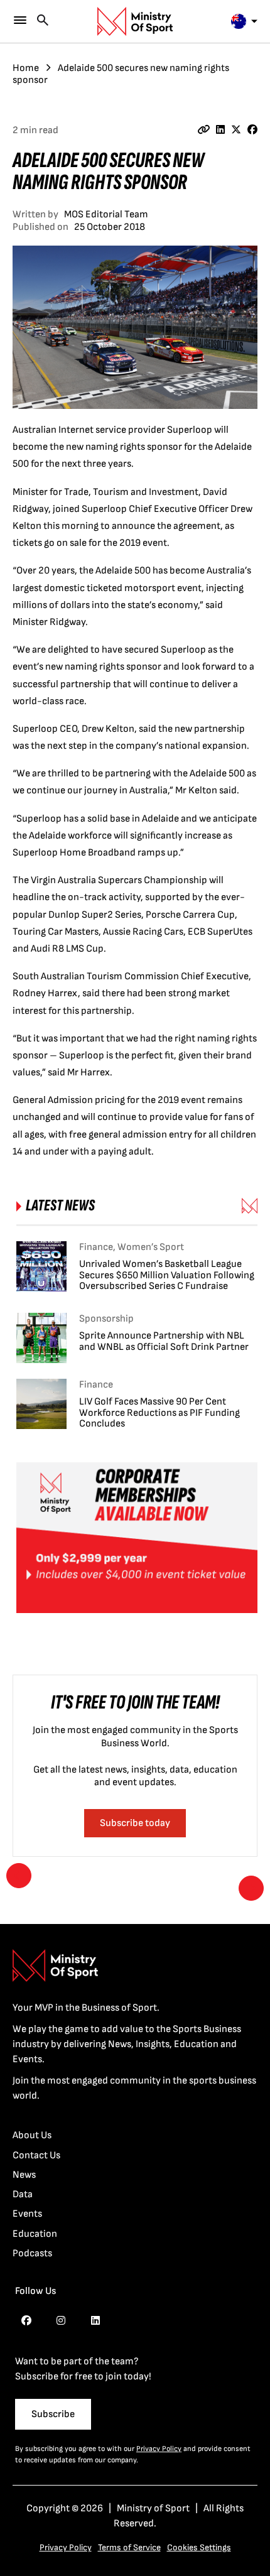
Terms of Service (129, 2547)
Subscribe (53, 2414)
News (24, 2175)
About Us (32, 2135)
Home (26, 68)
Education (35, 2234)
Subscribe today (135, 1823)
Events (27, 2214)
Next (251, 1888)
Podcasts (32, 2253)
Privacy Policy (159, 2449)
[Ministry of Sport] (135, 21)
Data (23, 2194)
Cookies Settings (199, 2547)
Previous (19, 1876)
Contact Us (36, 2155)
